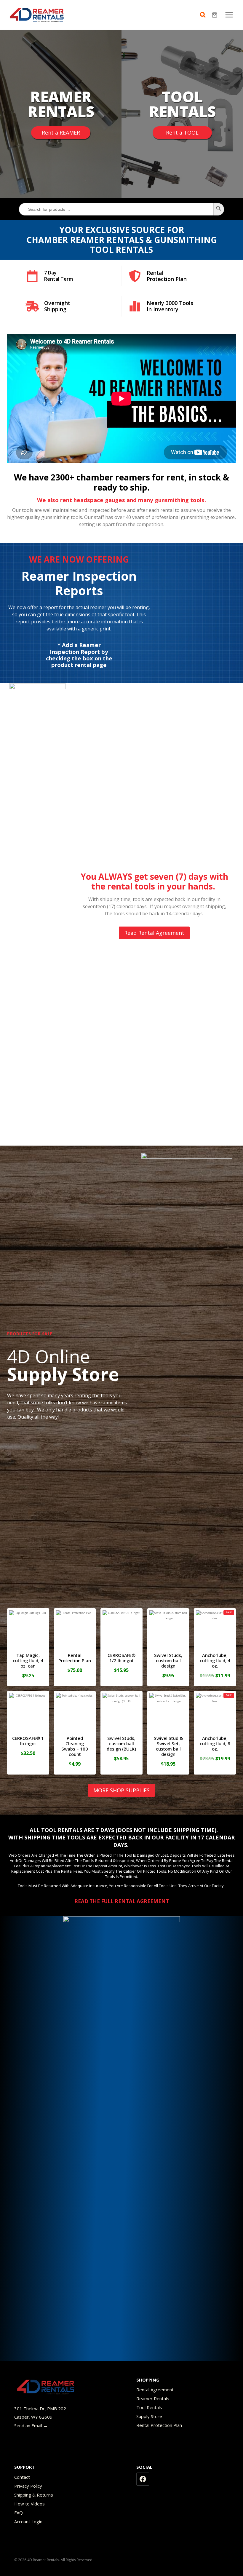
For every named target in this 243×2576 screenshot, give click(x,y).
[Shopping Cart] (215, 15)
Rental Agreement (155, 2390)
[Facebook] (143, 2479)
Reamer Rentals (153, 2398)
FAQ (19, 2513)
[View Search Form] (204, 15)
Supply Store (149, 2416)
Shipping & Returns (34, 2495)
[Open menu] (229, 15)
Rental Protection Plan (159, 2425)
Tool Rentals (149, 2407)
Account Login (28, 2521)
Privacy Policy (28, 2486)
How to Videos (29, 2504)
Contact (22, 2477)
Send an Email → (31, 2425)
